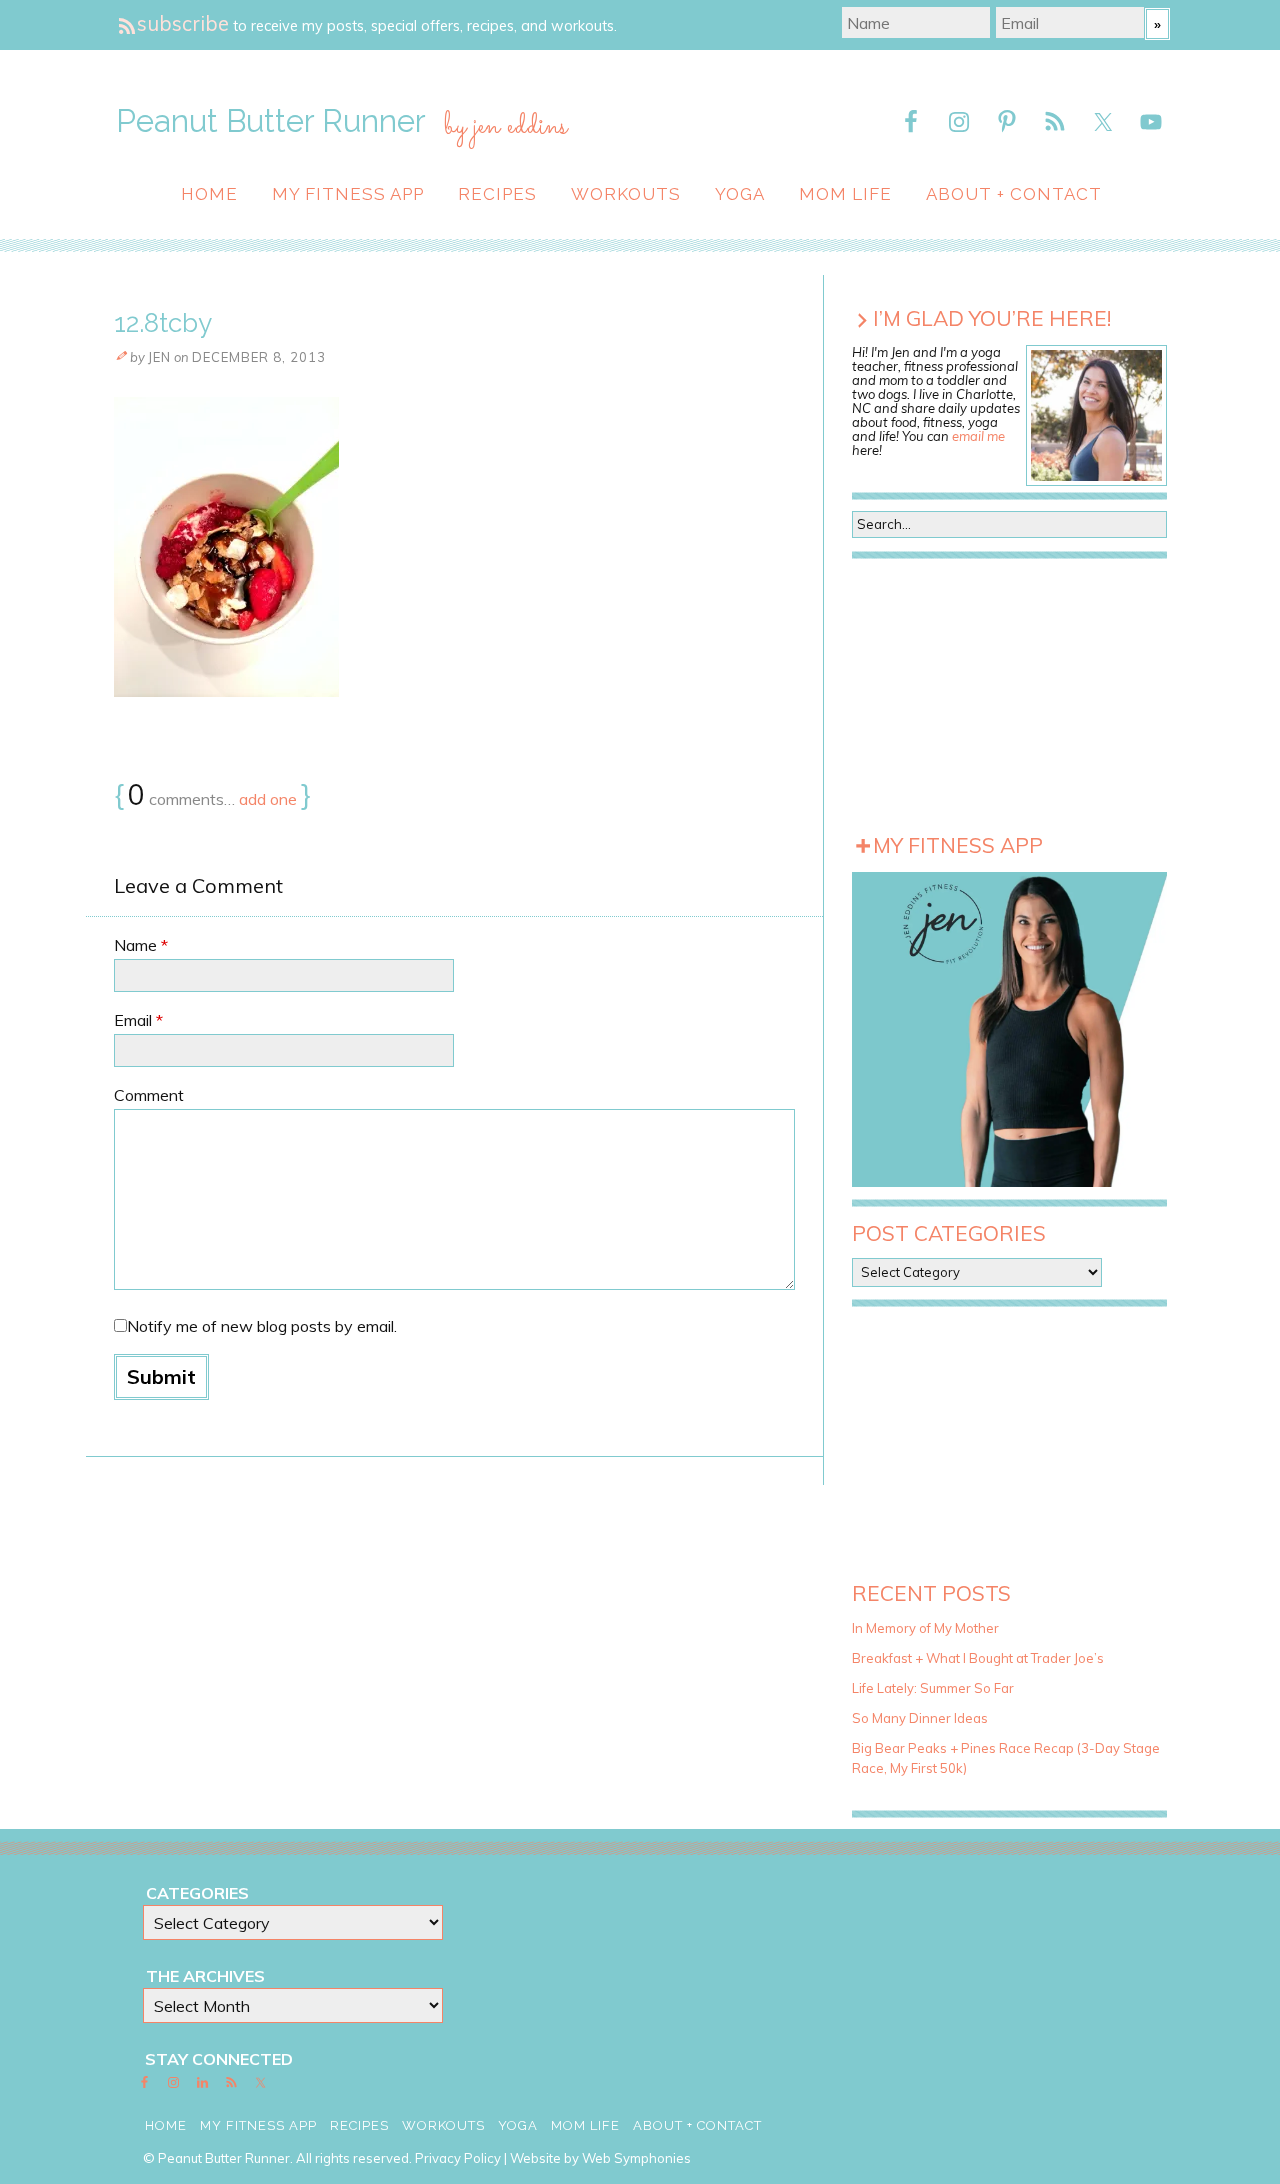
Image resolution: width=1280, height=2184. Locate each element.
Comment (149, 1095)
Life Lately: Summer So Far (933, 1688)
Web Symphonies (636, 2158)
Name (141, 945)
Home (209, 194)
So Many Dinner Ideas (920, 1718)
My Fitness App (348, 194)
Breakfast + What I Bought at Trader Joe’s (978, 1658)
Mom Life (845, 194)
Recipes (497, 194)
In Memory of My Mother (925, 1628)
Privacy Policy (458, 2158)
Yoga (740, 194)
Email (138, 1020)
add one (268, 799)
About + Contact (1014, 194)
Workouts (626, 194)
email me (978, 436)
